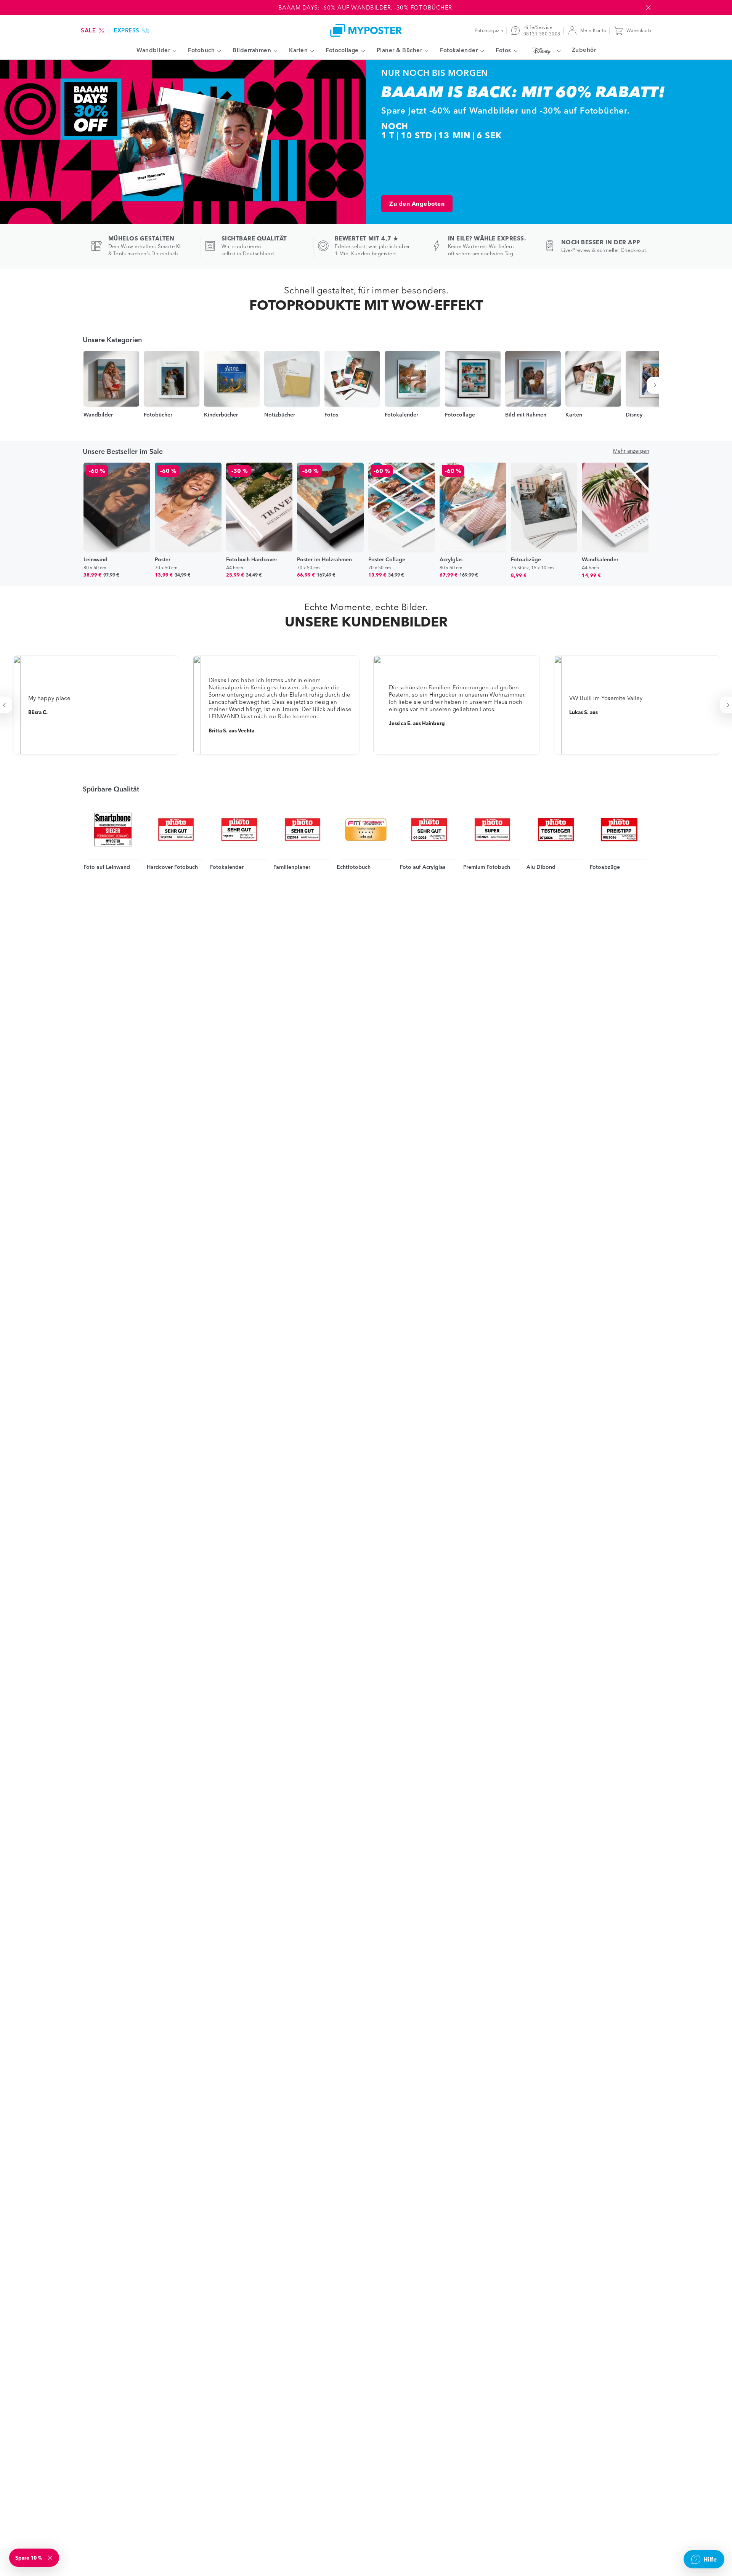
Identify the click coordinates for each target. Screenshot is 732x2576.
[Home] (366, 30)
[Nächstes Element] (656, 385)
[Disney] (545, 51)
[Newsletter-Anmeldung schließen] (51, 2558)
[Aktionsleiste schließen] (648, 8)
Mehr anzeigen (631, 451)
